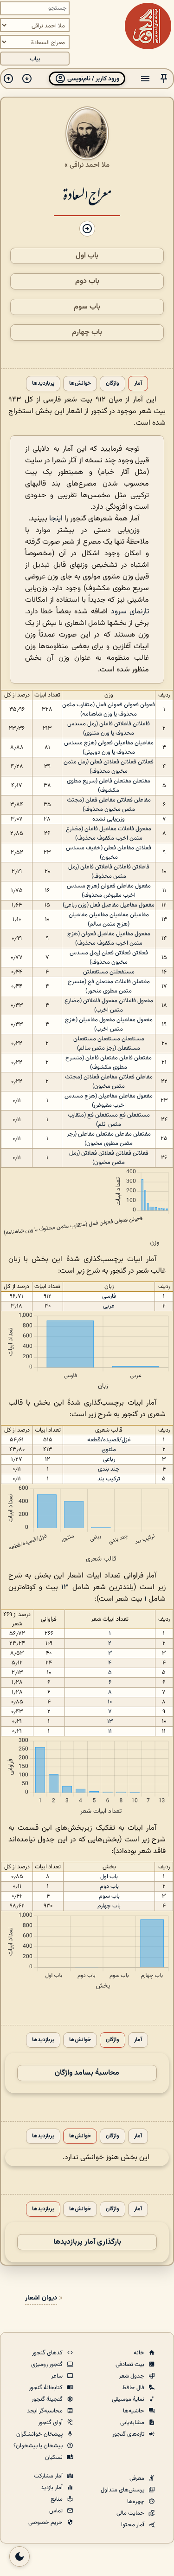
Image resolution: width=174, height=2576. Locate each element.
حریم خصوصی (46, 2523)
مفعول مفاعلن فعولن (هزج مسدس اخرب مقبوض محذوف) (109, 891)
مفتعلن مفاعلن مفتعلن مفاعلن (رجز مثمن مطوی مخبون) (109, 1139)
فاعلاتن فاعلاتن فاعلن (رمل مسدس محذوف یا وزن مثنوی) (109, 729)
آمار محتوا (133, 2525)
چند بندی (109, 1469)
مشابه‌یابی (133, 2423)
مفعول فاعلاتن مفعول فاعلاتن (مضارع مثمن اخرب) (109, 1005)
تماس (57, 2511)
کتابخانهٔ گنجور (46, 2388)
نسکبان (55, 2458)
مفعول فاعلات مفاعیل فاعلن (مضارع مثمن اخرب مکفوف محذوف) (109, 834)
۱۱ (110, 1731)
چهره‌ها (136, 2502)
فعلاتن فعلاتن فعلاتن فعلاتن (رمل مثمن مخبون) (109, 1158)
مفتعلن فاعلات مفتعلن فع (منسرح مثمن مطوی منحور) (109, 986)
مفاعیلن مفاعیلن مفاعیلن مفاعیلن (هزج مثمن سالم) (109, 920)
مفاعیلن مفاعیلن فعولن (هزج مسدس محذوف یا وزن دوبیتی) (109, 748)
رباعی (109, 1459)
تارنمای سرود (130, 612)
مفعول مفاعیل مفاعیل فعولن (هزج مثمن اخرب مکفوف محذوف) (109, 939)
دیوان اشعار (41, 2298)
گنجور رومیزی (48, 2365)
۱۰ (110, 1702)
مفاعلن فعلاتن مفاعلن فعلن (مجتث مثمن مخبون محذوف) (109, 805)
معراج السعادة (87, 194)
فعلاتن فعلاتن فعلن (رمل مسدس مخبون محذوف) (109, 958)
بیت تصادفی (131, 2365)
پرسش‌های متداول (123, 2490)
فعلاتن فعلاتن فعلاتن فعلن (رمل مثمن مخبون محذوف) (109, 767)
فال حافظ (134, 2388)
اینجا (56, 519)
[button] (164, 79)
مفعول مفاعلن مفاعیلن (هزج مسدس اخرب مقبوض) (109, 1101)
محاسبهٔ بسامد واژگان (87, 2073)
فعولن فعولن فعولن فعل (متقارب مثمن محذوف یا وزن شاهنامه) (109, 710)
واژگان (113, 384)
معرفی (138, 2478)
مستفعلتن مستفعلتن (109, 972)
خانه (140, 2353)
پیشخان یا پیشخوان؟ (39, 2446)
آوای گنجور (51, 2423)
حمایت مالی (131, 2513)
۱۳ (65, 1587)
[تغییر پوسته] (19, 2556)
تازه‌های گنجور (129, 2434)
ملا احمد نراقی (90, 165)
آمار (138, 384)
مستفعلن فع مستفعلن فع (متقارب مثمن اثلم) (109, 1120)
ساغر (58, 2376)
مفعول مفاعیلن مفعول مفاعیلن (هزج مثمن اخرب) (109, 1025)
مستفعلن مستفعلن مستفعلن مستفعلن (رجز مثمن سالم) (109, 1044)
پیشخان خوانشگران (40, 2434)
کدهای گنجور (48, 2353)
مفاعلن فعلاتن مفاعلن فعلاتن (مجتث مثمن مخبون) (109, 1082)
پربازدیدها (43, 384)
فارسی (109, 1296)
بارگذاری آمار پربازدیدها (87, 2242)
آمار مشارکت (49, 2476)
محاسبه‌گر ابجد (45, 2411)
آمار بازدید (52, 2488)
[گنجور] (148, 26)
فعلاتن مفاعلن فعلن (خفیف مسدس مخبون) (109, 853)
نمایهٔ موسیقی (129, 2399)
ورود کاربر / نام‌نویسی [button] (93, 79)
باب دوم (87, 281)
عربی (109, 1306)
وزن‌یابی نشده (109, 819)
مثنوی (109, 1450)
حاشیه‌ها (134, 2411)
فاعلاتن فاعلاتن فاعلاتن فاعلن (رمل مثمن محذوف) (109, 872)
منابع (57, 2499)
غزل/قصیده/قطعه (109, 1440)
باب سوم (87, 307)
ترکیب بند (109, 1479)
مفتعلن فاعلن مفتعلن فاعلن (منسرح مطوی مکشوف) (109, 1063)
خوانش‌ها (80, 384)
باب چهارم (87, 332)
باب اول (87, 256)
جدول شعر (132, 2376)
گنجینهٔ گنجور (48, 2399)
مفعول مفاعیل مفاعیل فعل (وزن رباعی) (109, 905)
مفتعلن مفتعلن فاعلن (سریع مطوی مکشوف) (109, 786)
